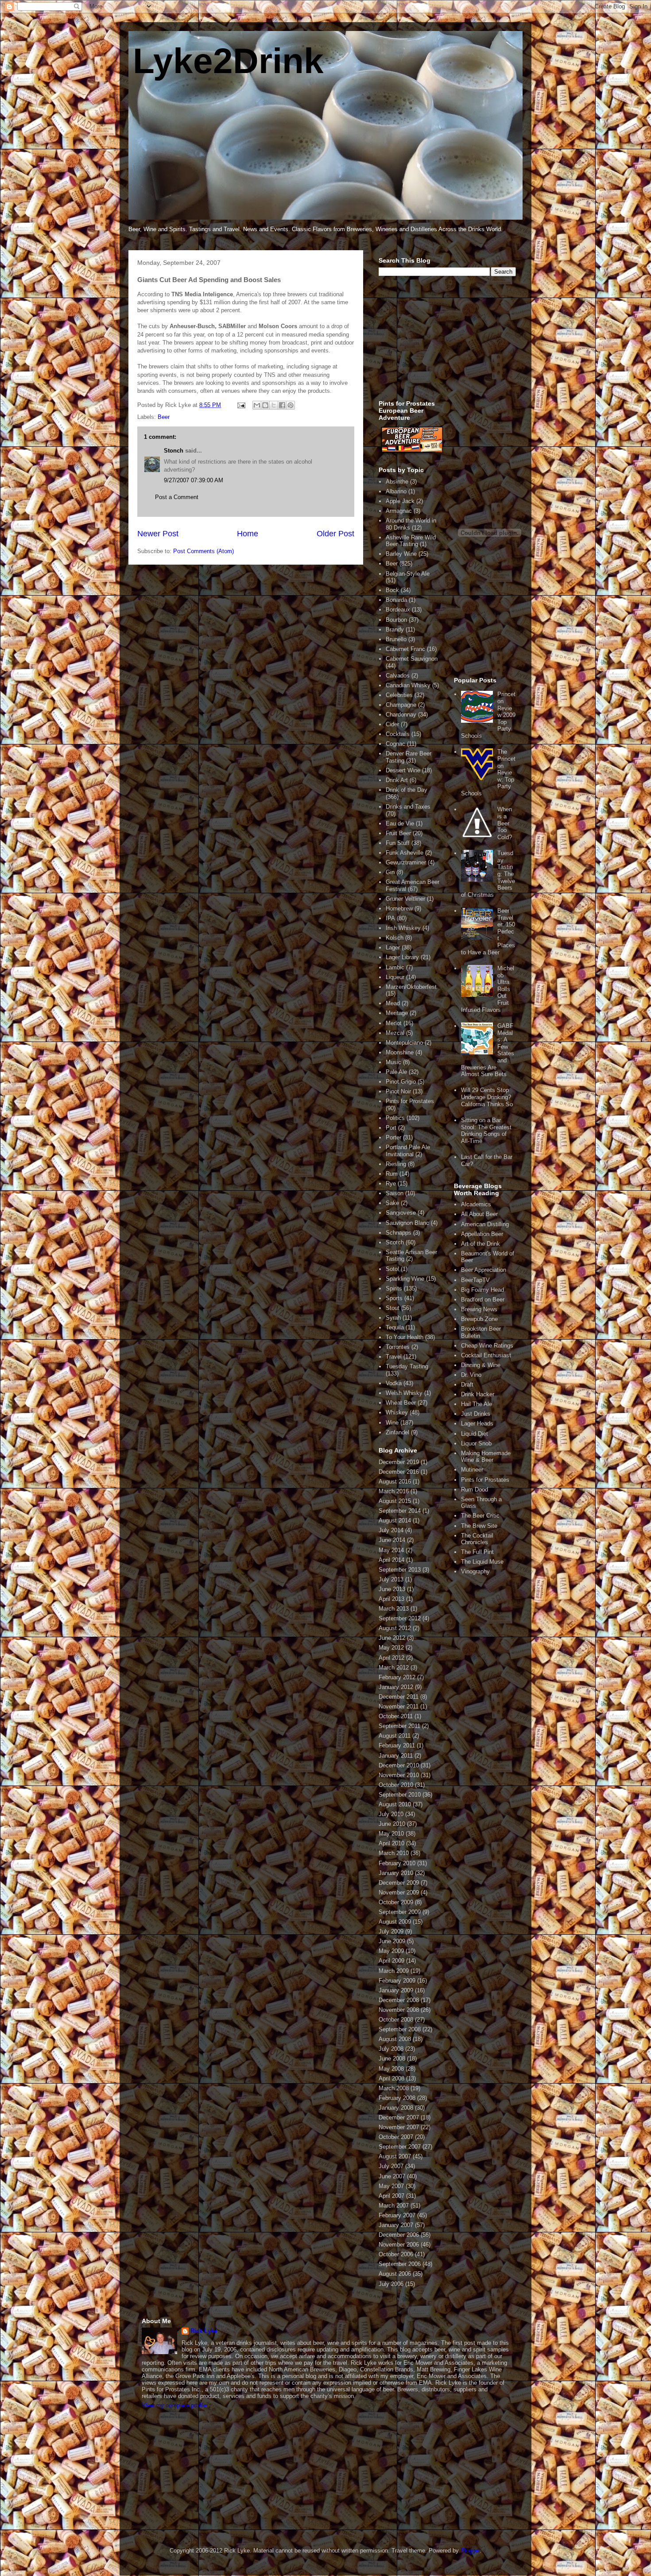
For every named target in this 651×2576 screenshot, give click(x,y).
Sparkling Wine (405, 1279)
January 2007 (396, 2225)
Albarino (396, 491)
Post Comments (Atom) (203, 551)
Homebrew (399, 908)
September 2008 (400, 2029)
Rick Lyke (204, 2331)
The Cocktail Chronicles (477, 1539)
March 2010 (394, 1853)
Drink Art (397, 780)
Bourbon (396, 620)
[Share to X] (274, 405)
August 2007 (395, 2156)
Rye (391, 1183)
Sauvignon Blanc (407, 1223)
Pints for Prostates (410, 1101)
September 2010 (400, 1795)
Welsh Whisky (404, 1393)
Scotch (395, 1242)
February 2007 (397, 2215)
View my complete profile (174, 2405)
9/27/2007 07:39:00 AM (194, 480)
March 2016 (394, 1491)
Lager (393, 947)
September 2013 (400, 1570)
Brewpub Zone (479, 1319)
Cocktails (398, 734)
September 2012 (400, 1618)
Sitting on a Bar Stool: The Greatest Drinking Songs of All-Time (486, 1131)
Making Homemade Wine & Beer (486, 1457)
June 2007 (392, 2176)
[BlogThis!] (265, 405)
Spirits (394, 1288)
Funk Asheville (405, 853)
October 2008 (396, 2020)
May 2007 (391, 2186)
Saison (395, 1193)
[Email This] (257, 405)
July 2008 (391, 2049)
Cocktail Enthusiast (486, 1355)
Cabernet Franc (405, 649)
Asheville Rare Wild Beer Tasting (411, 541)
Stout (393, 1308)
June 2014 (392, 1540)
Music (393, 1062)
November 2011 (399, 1706)
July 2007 (391, 2166)
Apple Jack (400, 501)
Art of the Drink (480, 1244)
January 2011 (396, 1756)
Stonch (174, 451)
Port (391, 1128)
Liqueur (395, 977)
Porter (393, 1137)
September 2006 (400, 2264)
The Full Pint (477, 1552)
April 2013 (391, 1599)
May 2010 (391, 1834)
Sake (392, 1203)
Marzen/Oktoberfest (411, 987)
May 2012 (391, 1648)
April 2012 (391, 1658)
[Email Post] (241, 405)
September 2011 (399, 1726)
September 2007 (400, 2147)
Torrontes (398, 1347)
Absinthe (397, 482)
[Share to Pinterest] (291, 405)
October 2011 (396, 1716)
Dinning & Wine (481, 1365)
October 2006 (396, 2254)
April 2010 (391, 1843)
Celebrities (399, 695)
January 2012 (396, 1687)
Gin (390, 872)
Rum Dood (475, 1489)
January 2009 (396, 1990)
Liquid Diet (475, 1434)
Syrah (393, 1318)
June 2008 (392, 2059)
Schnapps (399, 1233)
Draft (467, 1385)
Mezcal (395, 1033)
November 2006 (399, 2245)
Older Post (335, 534)
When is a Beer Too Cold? (505, 823)
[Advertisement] (445, 343)
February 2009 (397, 1981)
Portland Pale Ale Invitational (408, 1151)
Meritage (397, 1013)
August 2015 (395, 1501)
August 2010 (395, 1804)
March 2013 (394, 1609)
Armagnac (399, 511)
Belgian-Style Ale (408, 574)
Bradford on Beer (483, 1300)
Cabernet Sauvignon (412, 659)
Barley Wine (401, 554)
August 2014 (395, 1520)
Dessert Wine (403, 770)
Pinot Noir (398, 1091)
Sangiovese (401, 1213)
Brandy (395, 629)
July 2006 (391, 2284)
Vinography (475, 1571)
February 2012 (397, 1677)
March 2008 (394, 2088)
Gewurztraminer (406, 862)
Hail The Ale (477, 1404)
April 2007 (391, 2196)
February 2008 (397, 2098)
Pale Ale (396, 1072)
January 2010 (396, 1873)
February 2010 (397, 1863)
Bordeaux (398, 610)
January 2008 (396, 2108)
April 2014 (391, 1560)
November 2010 (399, 1775)
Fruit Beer (398, 833)
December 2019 (399, 1462)
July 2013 (391, 1579)
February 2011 (397, 1745)
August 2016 (395, 1482)
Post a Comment (177, 497)
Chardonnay (401, 715)
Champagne (401, 705)
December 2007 (399, 2117)
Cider (392, 724)
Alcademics (476, 1204)
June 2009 (392, 1941)
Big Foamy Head (482, 1290)
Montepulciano (404, 1043)
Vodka (394, 1383)
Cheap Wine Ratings (487, 1346)
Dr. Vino (471, 1375)
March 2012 (394, 1668)
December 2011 (399, 1697)
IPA (390, 918)
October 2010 (396, 1785)
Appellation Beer (482, 1234)
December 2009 (399, 1883)
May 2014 (391, 1550)
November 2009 (399, 1892)
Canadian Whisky (408, 685)
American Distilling (485, 1224)
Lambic (395, 967)
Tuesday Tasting (407, 1366)
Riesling (396, 1164)
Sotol (392, 1269)
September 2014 (400, 1511)
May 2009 (391, 1951)
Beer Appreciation (484, 1270)
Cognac (395, 744)
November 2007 (399, 2127)
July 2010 (391, 1814)
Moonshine (400, 1052)
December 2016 (399, 1472)
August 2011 (395, 1736)
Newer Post (158, 534)
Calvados (398, 676)
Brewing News (479, 1309)
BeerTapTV (475, 1280)
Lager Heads (477, 1424)
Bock (392, 590)
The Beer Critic (480, 1516)
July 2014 (391, 1530)
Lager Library (402, 957)
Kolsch (395, 938)
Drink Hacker (478, 1394)
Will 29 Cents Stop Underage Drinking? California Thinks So (487, 1097)
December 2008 (399, 2000)
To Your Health (405, 1337)
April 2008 (391, 2078)
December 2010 (399, 1765)
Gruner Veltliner (405, 899)
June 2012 (392, 1638)
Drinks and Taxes (408, 807)
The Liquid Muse (482, 1562)
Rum (392, 1174)
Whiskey (397, 1412)
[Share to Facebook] (282, 405)
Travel (394, 1357)
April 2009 (391, 1961)
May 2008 (391, 2069)
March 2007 (394, 2206)
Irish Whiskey (403, 928)
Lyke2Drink (228, 61)
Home (248, 534)
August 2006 (395, 2274)
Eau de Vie (400, 823)
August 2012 (395, 1628)
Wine (392, 1423)
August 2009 (395, 1922)
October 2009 (396, 1902)
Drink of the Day (407, 790)
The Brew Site (479, 1526)
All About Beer (479, 1214)
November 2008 (399, 2010)
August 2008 (395, 2039)
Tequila (395, 1327)
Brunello (396, 639)
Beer (164, 417)
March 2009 (394, 1971)
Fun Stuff (398, 843)
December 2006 (399, 2235)
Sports (394, 1298)
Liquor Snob (476, 1443)
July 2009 (391, 1931)
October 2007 (396, 2137)
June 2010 (392, 1824)
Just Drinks (476, 1414)
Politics (395, 1118)
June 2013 (392, 1589)
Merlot (394, 1023)
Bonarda (396, 600)
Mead (393, 1003)
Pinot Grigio (401, 1082)
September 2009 (400, 1912)
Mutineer (472, 1470)
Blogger (470, 2551)
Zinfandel (397, 1432)
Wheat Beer (401, 1403)
